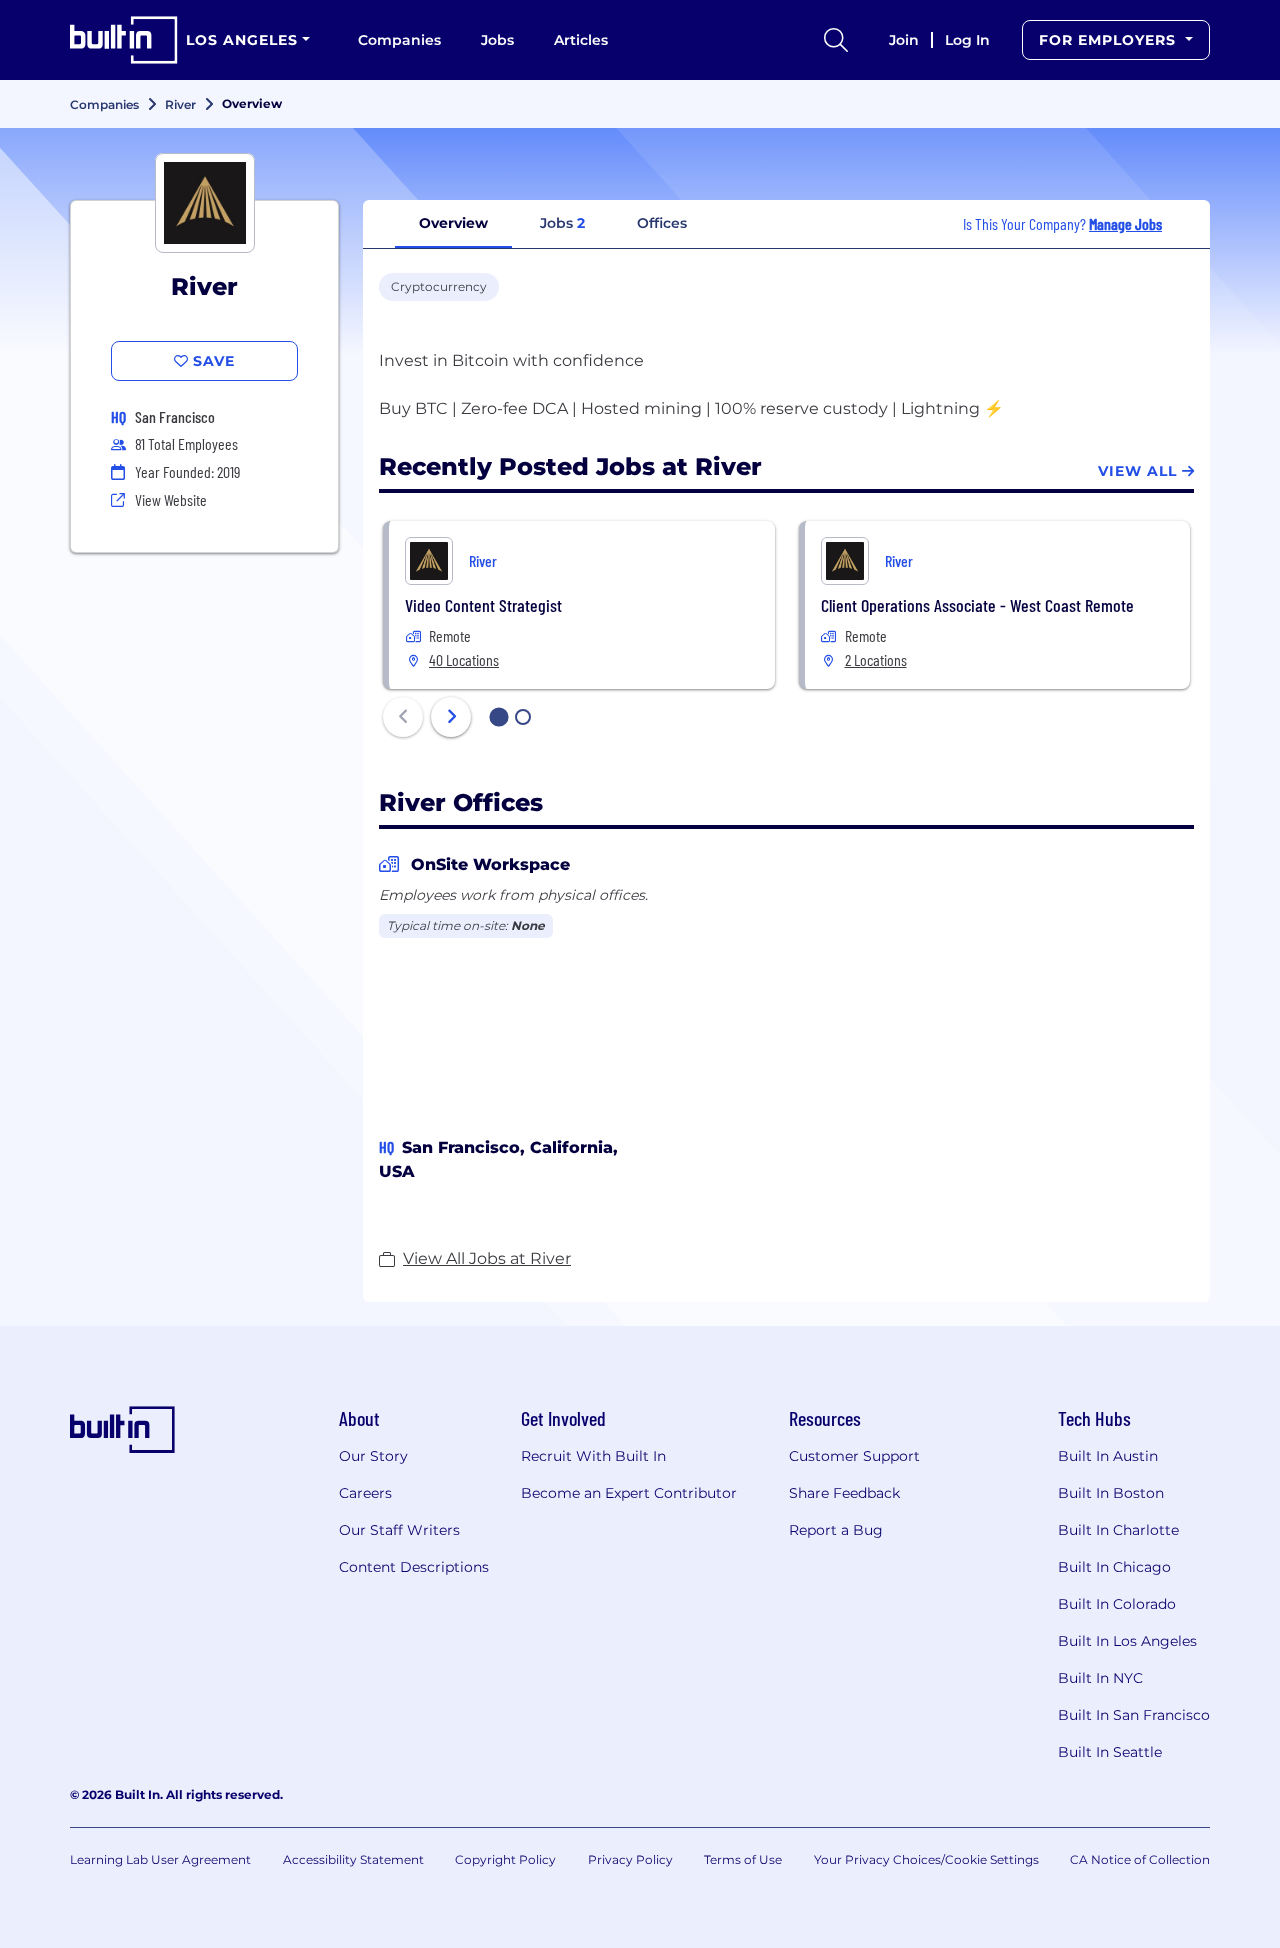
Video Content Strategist (483, 605)
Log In (967, 40)
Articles (581, 40)
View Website (171, 499)
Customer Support (854, 1456)
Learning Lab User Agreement (160, 1859)
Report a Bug (836, 1530)
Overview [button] (453, 223)
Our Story (373, 1456)
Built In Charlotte (1118, 1530)
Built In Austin (1108, 1456)
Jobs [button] (562, 223)
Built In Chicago (1114, 1567)
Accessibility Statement (353, 1859)
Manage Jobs (1125, 223)
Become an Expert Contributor (629, 1493)
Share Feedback (844, 1493)
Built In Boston (1111, 1493)
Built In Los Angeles (1127, 1641)
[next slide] (451, 717)
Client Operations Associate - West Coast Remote (977, 605)
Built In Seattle (1110, 1752)
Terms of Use (743, 1859)
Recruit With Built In (593, 1456)
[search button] (836, 40)
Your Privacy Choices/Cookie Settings (926, 1859)
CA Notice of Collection (1140, 1859)
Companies (399, 40)
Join (904, 40)
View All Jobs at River (487, 1258)
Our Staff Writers (399, 1530)
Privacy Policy (630, 1859)
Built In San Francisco (1134, 1715)
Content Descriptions (414, 1567)
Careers (365, 1493)
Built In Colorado (1117, 1604)
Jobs (497, 40)
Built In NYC (1100, 1678)
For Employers (1110, 40)
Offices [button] (662, 223)
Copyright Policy (505, 1859)
